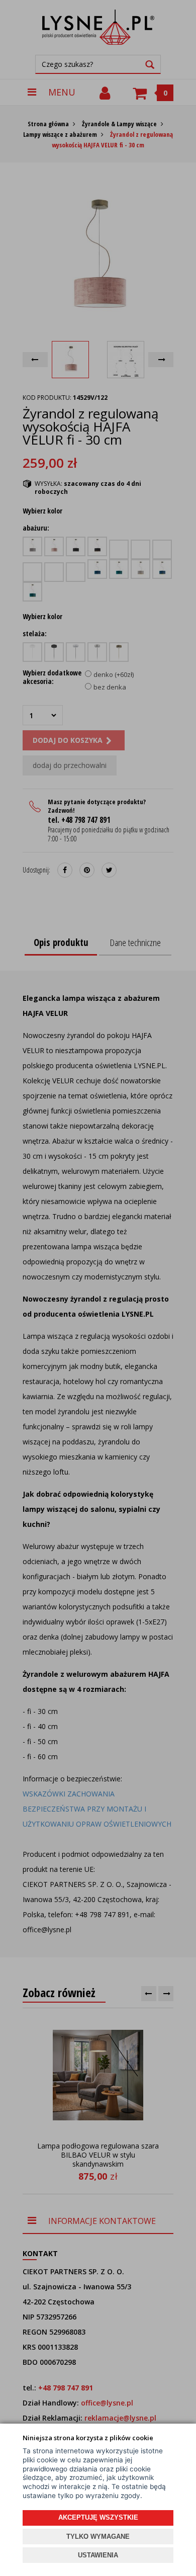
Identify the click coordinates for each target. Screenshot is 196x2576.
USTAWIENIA (98, 2555)
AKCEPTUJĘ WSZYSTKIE (98, 2517)
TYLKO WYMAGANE (98, 2537)
